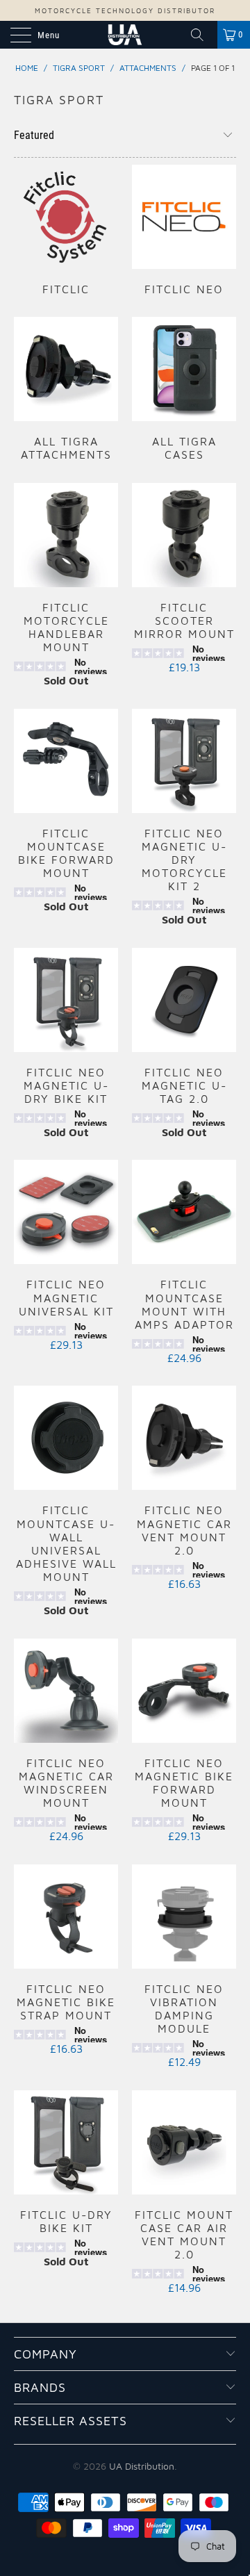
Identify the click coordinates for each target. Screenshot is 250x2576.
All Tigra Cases (184, 389)
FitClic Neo (184, 230)
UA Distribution (142, 2466)
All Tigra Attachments (66, 389)
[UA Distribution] (125, 35)
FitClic (66, 230)
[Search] (202, 35)
